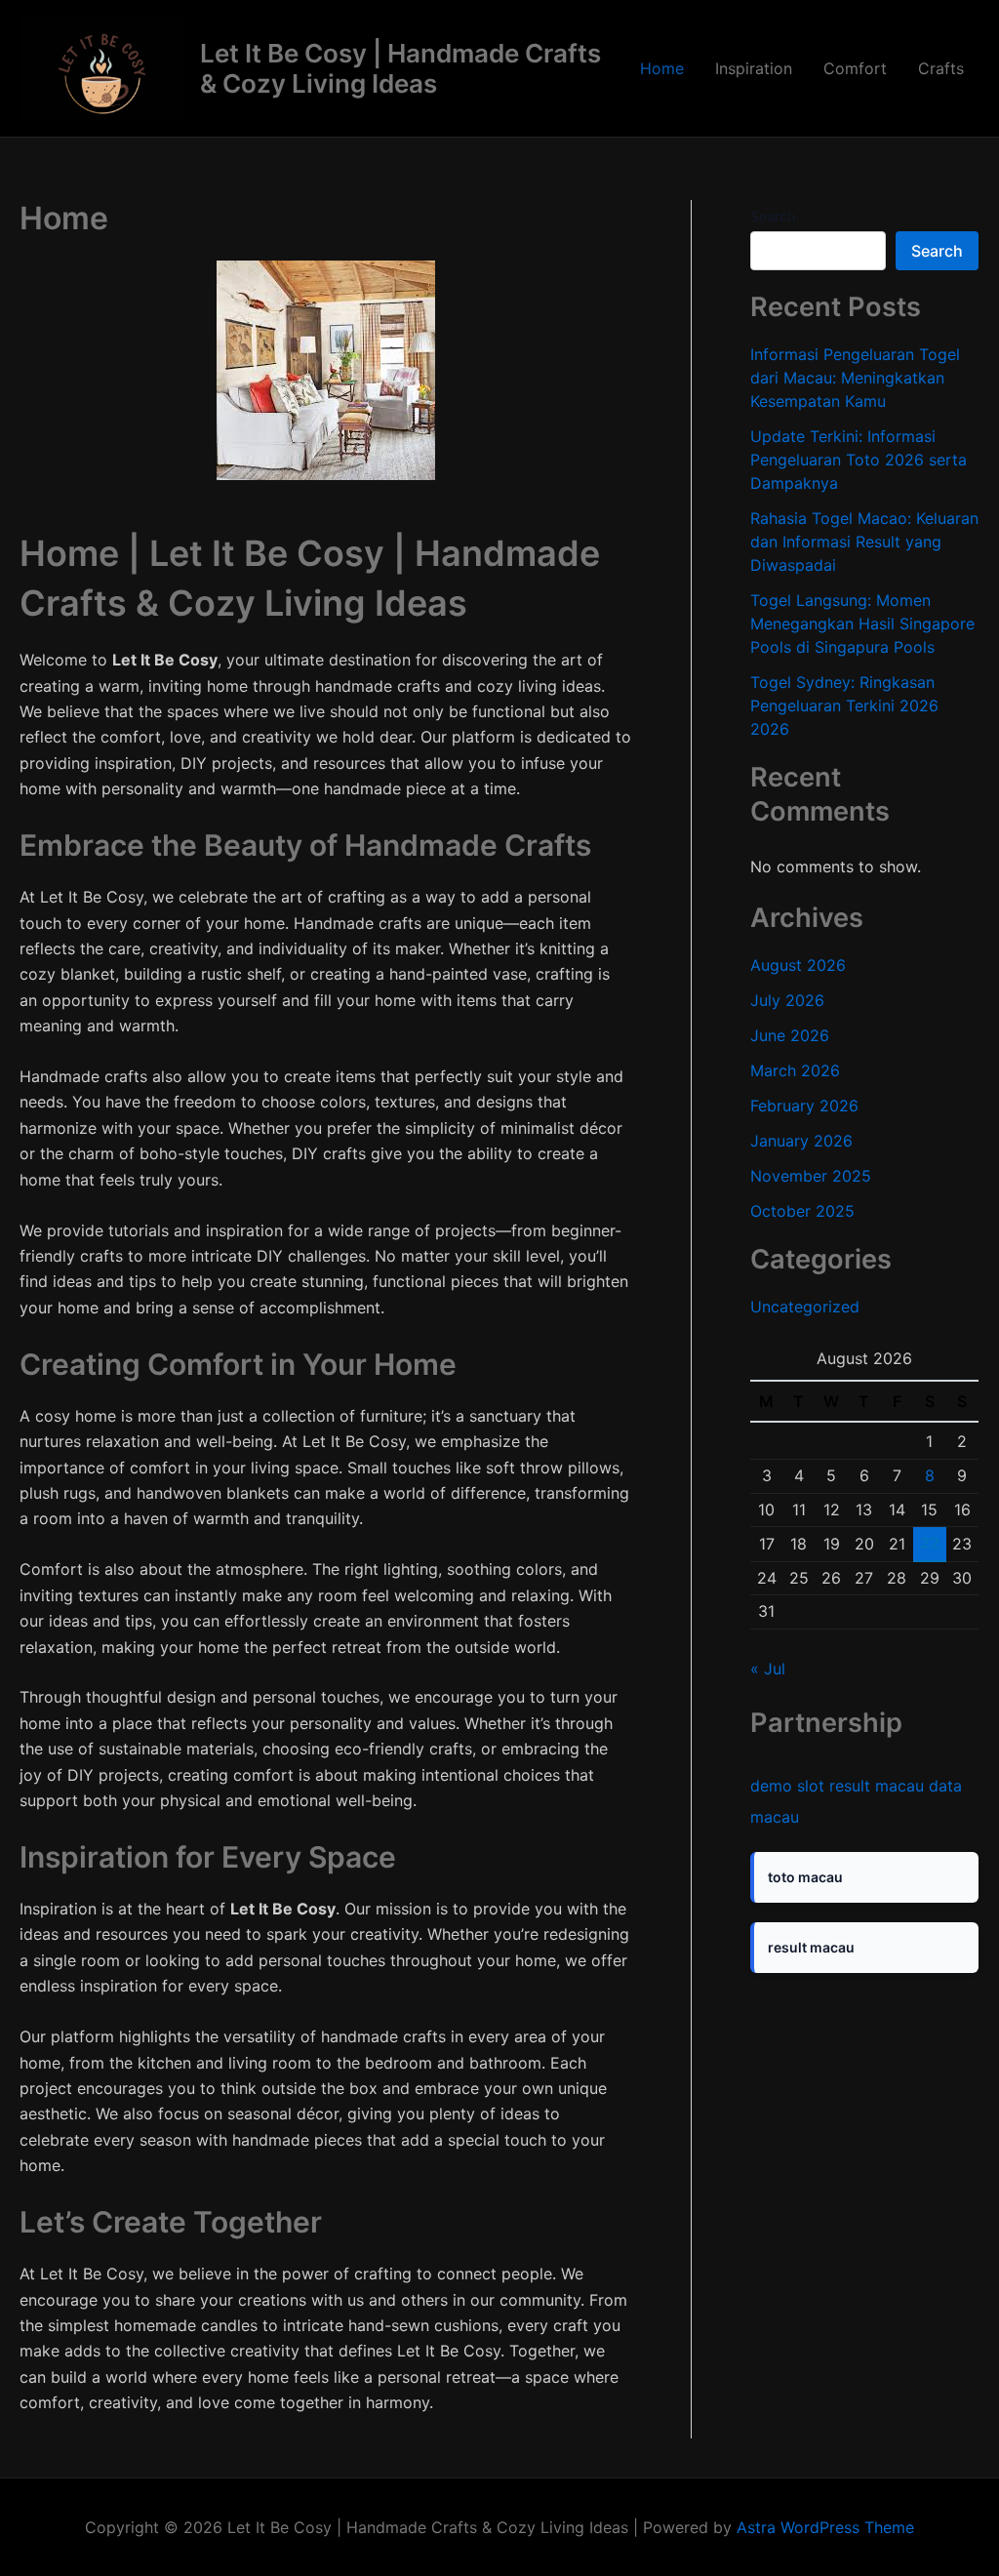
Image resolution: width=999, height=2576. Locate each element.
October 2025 (802, 1211)
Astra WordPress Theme (825, 2527)
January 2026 (801, 1141)
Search (773, 216)
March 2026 (795, 1070)
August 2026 (798, 965)
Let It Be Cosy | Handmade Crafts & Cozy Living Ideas (400, 68)
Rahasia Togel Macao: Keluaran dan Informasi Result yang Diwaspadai (864, 542)
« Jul (768, 1669)
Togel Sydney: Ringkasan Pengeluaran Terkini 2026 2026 (844, 705)
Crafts (941, 68)
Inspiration (754, 68)
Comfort (855, 68)
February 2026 (804, 1106)
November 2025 (811, 1176)
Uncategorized (805, 1307)
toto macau (805, 1877)
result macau (877, 1786)
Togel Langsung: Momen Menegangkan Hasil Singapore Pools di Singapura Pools (862, 624)
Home (662, 68)
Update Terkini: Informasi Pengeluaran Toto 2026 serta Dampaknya (859, 460)
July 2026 (787, 1000)
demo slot (787, 1786)
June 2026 (790, 1035)
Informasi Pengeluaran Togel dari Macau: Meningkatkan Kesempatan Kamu (855, 378)
